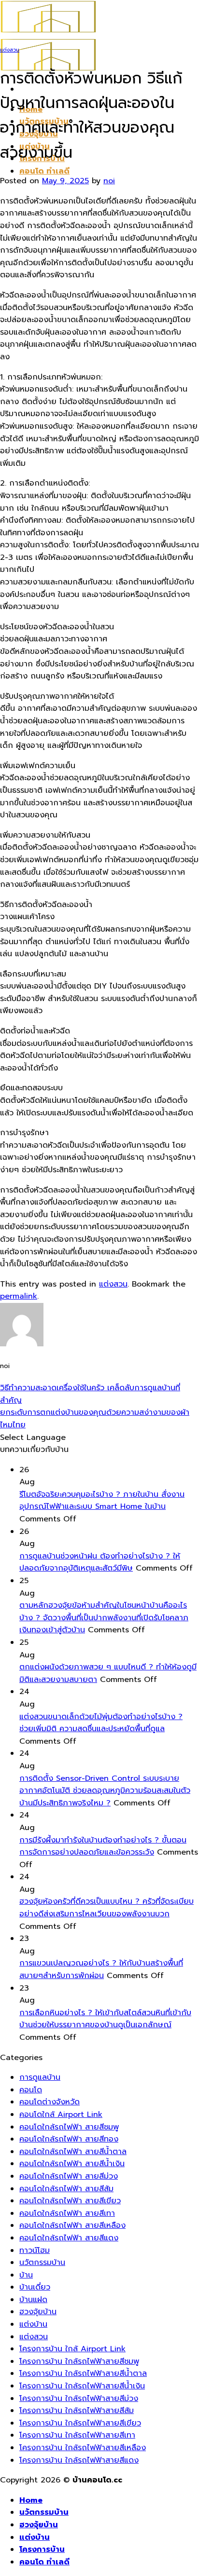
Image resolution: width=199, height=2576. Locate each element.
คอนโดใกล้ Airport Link (61, 2115)
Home (31, 2500)
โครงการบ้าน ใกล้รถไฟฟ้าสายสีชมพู (79, 2361)
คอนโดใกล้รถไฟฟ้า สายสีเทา (67, 2213)
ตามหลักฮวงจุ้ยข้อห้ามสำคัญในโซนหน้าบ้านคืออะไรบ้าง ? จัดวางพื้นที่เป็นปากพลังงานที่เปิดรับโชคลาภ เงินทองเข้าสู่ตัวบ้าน (104, 1618)
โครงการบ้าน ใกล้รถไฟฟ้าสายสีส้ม (77, 2411)
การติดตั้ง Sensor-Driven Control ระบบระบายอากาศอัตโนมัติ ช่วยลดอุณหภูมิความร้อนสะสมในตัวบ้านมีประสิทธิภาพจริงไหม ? (105, 1791)
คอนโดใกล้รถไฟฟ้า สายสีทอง (69, 2139)
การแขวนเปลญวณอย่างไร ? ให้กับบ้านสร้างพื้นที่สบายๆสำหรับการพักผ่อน (101, 1969)
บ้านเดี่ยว (35, 2287)
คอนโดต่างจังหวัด (50, 2102)
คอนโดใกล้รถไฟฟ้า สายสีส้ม (66, 2189)
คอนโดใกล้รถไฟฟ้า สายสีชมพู (69, 2127)
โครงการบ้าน (42, 2549)
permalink (19, 1296)
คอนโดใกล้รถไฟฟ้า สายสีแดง (69, 2238)
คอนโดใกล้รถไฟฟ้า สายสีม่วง (69, 2176)
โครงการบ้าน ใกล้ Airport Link (72, 2349)
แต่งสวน (10, 50)
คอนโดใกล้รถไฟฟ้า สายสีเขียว (70, 2201)
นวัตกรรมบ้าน (42, 2263)
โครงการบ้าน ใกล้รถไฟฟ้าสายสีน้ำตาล (83, 2373)
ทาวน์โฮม (35, 2251)
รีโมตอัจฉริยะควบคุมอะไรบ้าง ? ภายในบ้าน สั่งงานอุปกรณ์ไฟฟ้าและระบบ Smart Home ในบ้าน (102, 1501)
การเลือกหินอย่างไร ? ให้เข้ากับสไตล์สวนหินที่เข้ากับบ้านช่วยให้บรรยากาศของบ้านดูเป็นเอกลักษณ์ (105, 2019)
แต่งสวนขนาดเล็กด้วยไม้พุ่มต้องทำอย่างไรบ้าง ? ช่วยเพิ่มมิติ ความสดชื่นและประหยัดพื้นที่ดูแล (101, 1723)
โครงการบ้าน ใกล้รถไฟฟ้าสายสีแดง (79, 2460)
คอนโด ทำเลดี (44, 171)
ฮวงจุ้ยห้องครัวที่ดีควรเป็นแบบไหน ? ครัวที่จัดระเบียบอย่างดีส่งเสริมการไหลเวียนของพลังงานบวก (107, 1908)
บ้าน (26, 2275)
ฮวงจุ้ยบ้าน (38, 2312)
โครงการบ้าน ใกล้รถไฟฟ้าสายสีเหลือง (83, 2448)
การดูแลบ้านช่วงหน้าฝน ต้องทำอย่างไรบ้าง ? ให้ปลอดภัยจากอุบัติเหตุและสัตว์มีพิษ (100, 1562)
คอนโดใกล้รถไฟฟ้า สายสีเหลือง (72, 2225)
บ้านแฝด (33, 2300)
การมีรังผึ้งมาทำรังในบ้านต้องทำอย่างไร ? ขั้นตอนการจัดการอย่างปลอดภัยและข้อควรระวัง (103, 1846)
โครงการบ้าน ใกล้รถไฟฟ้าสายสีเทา (77, 2435)
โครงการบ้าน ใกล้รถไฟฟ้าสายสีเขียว (80, 2423)
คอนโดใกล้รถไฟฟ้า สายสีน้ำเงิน (72, 2164)
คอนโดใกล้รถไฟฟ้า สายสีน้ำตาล (73, 2152)
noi (109, 181)
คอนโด (31, 2090)
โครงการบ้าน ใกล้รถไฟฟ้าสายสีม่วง (79, 2399)
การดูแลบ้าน (40, 2077)
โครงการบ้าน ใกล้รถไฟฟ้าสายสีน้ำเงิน (82, 2386)
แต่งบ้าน (33, 2324)
